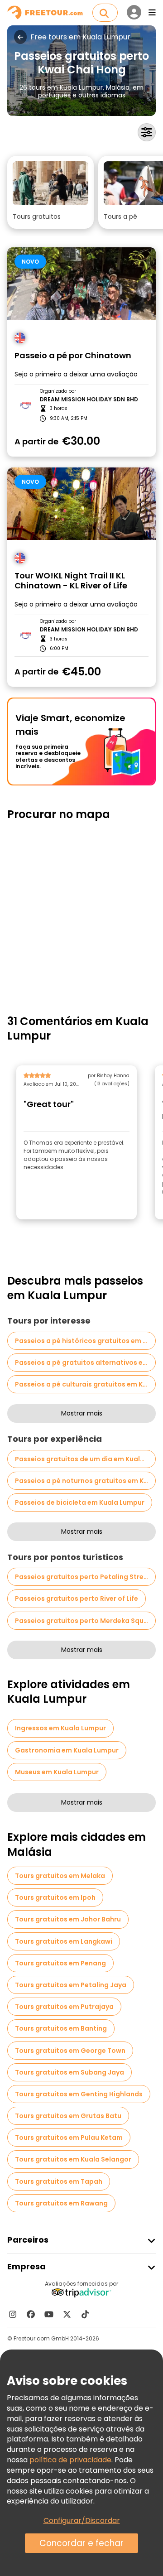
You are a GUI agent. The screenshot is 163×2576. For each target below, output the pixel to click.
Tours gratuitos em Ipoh (55, 1897)
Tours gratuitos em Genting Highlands (79, 2094)
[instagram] (13, 2314)
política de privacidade (70, 2460)
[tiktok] (85, 2314)
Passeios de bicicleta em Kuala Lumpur (80, 1502)
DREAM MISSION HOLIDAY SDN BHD (89, 400)
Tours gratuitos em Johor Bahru (68, 1919)
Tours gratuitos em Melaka (60, 1876)
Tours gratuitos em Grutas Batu (68, 2116)
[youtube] (49, 2314)
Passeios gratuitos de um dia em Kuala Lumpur (85, 1459)
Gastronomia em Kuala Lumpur (67, 1750)
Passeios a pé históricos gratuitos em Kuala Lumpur (85, 1341)
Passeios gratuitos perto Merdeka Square (85, 1621)
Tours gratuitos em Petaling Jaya (71, 1985)
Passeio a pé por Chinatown (73, 356)
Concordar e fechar (81, 2543)
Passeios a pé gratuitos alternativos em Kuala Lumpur (85, 1363)
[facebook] (31, 2314)
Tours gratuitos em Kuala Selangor (73, 2159)
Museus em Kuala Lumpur (57, 1772)
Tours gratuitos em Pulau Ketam (69, 2138)
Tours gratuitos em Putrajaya (64, 2007)
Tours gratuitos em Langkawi (64, 1941)
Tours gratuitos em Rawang (61, 2203)
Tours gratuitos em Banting (61, 2028)
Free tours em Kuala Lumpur (80, 37)
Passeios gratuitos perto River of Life (77, 1599)
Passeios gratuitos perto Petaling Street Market (85, 1577)
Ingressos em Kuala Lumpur (60, 1728)
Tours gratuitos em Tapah (59, 2181)
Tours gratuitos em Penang (60, 1963)
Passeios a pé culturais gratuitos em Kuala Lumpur (85, 1384)
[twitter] (67, 2314)
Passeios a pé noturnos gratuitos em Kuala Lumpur (85, 1481)
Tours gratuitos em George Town (70, 2051)
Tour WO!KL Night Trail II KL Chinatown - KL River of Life (71, 581)
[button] (50, 192)
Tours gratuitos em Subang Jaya (70, 2072)
